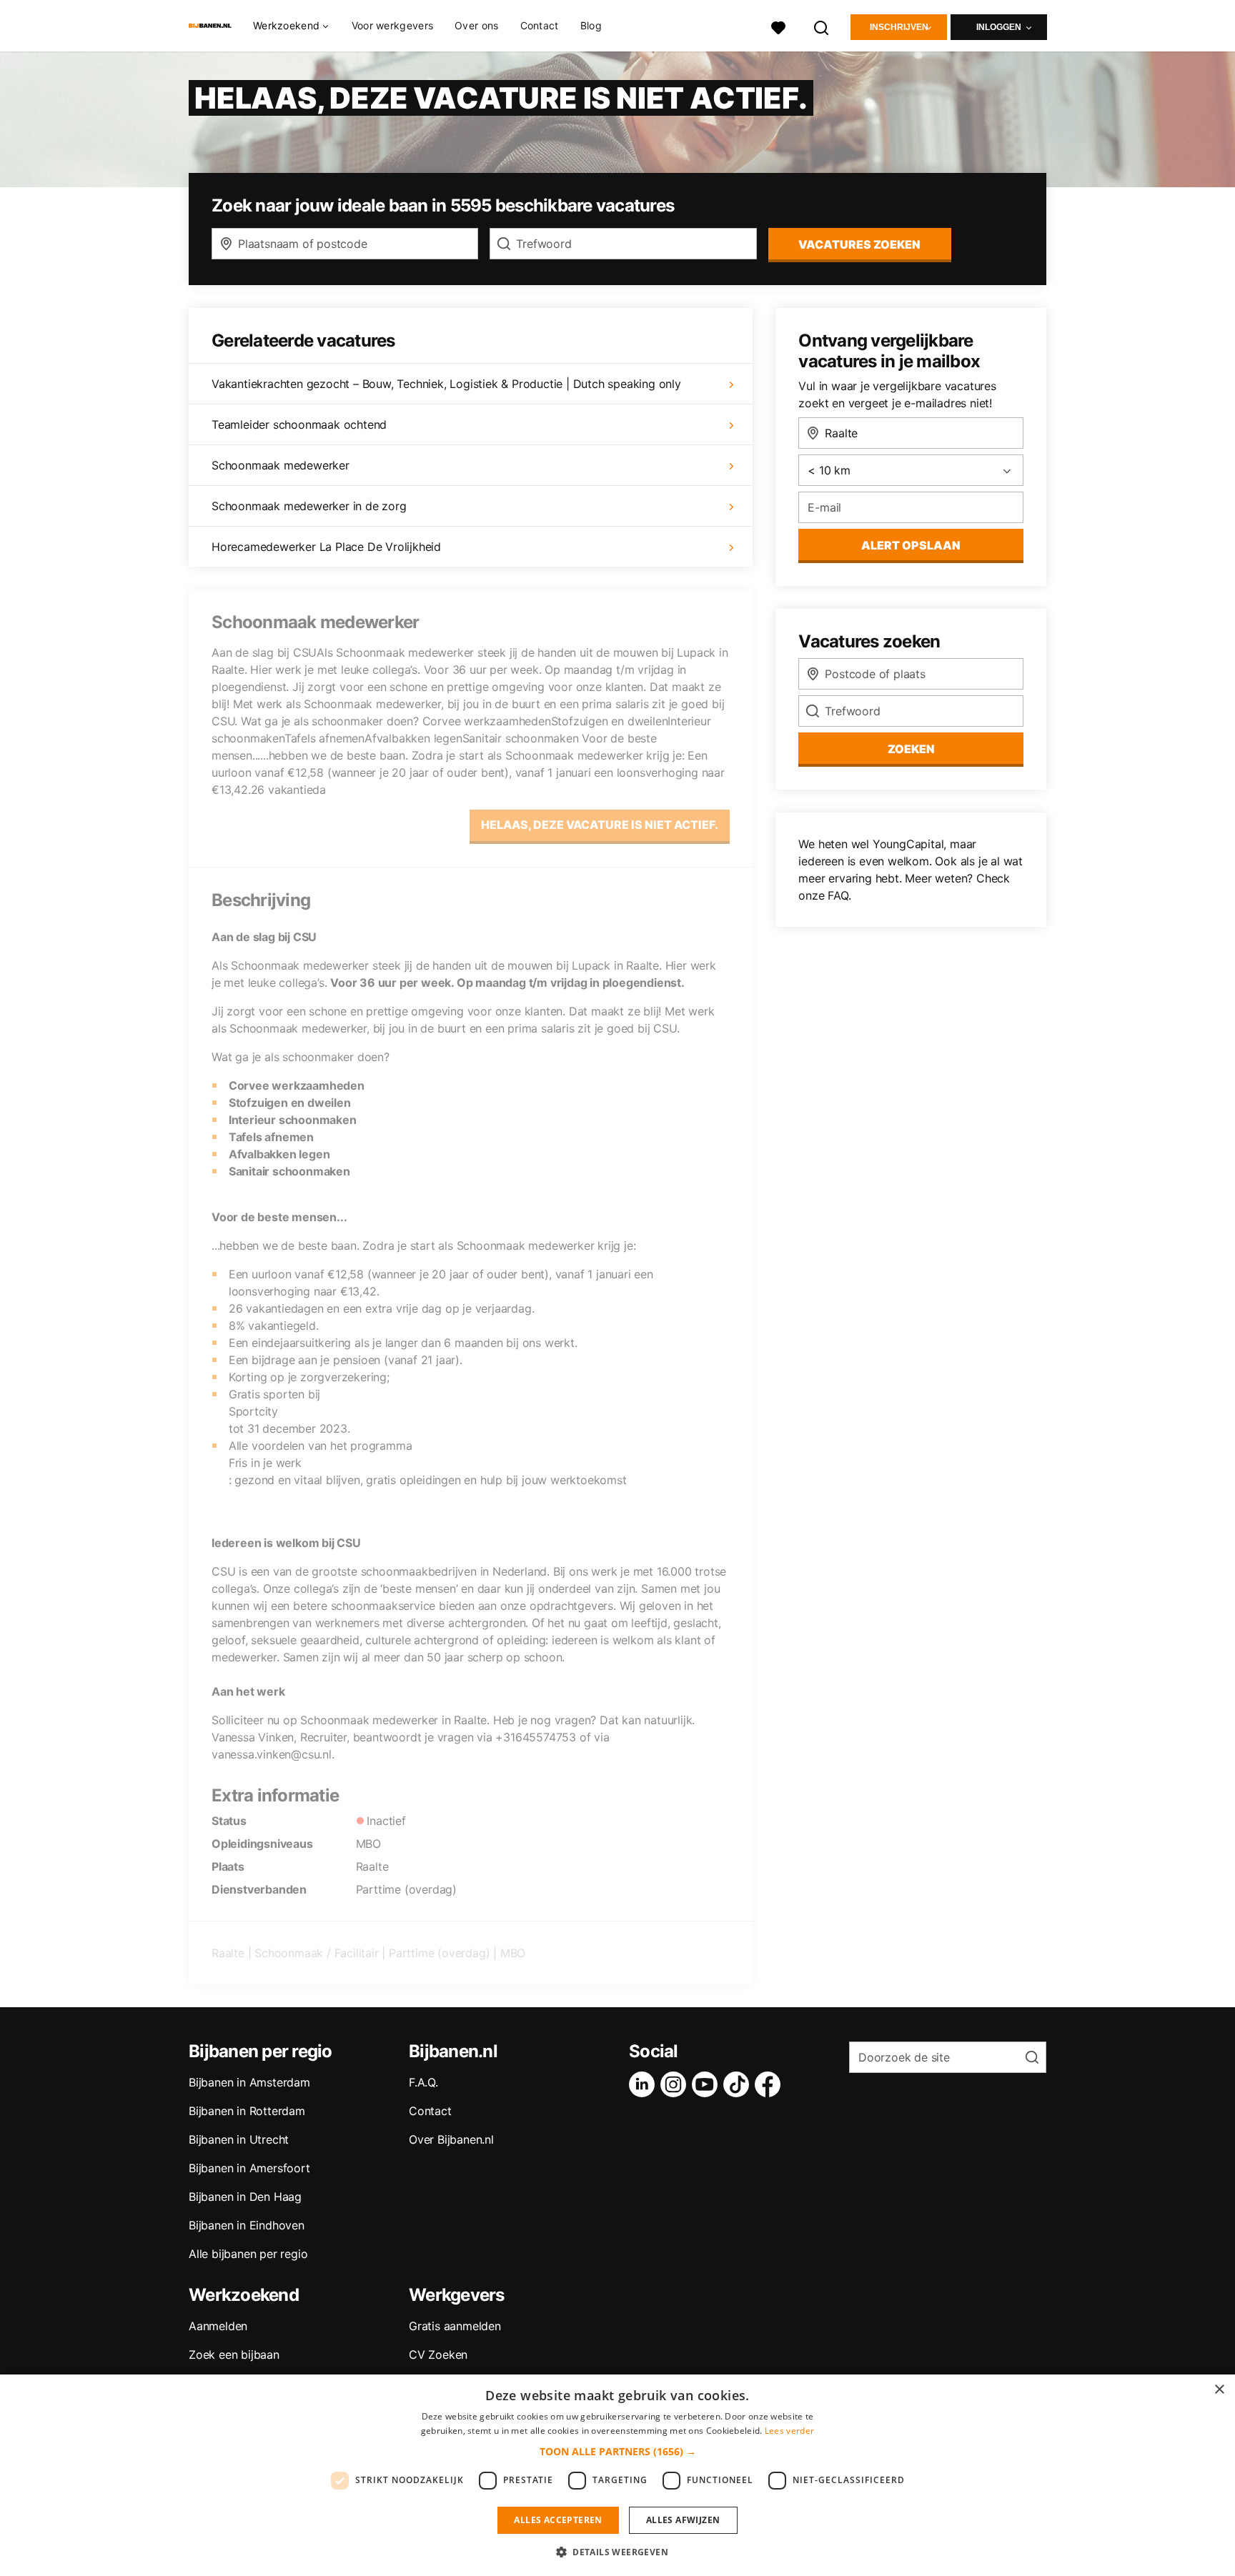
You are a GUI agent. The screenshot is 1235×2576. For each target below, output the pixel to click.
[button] (618, 2451)
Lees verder (789, 2431)
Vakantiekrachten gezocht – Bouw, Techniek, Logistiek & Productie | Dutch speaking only (446, 384)
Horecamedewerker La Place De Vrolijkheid (326, 547)
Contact (540, 25)
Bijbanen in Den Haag (245, 2197)
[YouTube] (708, 2084)
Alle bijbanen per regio (248, 2254)
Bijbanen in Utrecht (239, 2139)
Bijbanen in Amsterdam (249, 2082)
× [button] (1219, 2390)
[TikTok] (739, 2084)
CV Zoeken (438, 2354)
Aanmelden (218, 2326)
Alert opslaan (911, 545)
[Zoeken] (822, 26)
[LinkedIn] (645, 2084)
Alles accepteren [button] (558, 2520)
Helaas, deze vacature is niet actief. (600, 825)
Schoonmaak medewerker (281, 465)
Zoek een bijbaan (234, 2354)
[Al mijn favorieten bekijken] (778, 26)
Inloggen (999, 27)
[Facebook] (770, 2084)
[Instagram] (676, 2084)
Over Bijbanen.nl (451, 2139)
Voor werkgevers (393, 25)
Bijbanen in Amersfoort (249, 2168)
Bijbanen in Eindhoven (247, 2225)
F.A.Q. (423, 2082)
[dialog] (617, 2475)
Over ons (476, 25)
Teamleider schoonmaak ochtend (299, 424)
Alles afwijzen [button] (683, 2520)
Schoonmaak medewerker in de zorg (309, 506)
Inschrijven (899, 27)
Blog (591, 25)
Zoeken (911, 749)
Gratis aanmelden (455, 2326)
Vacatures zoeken (859, 244)
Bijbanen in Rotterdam (247, 2111)
